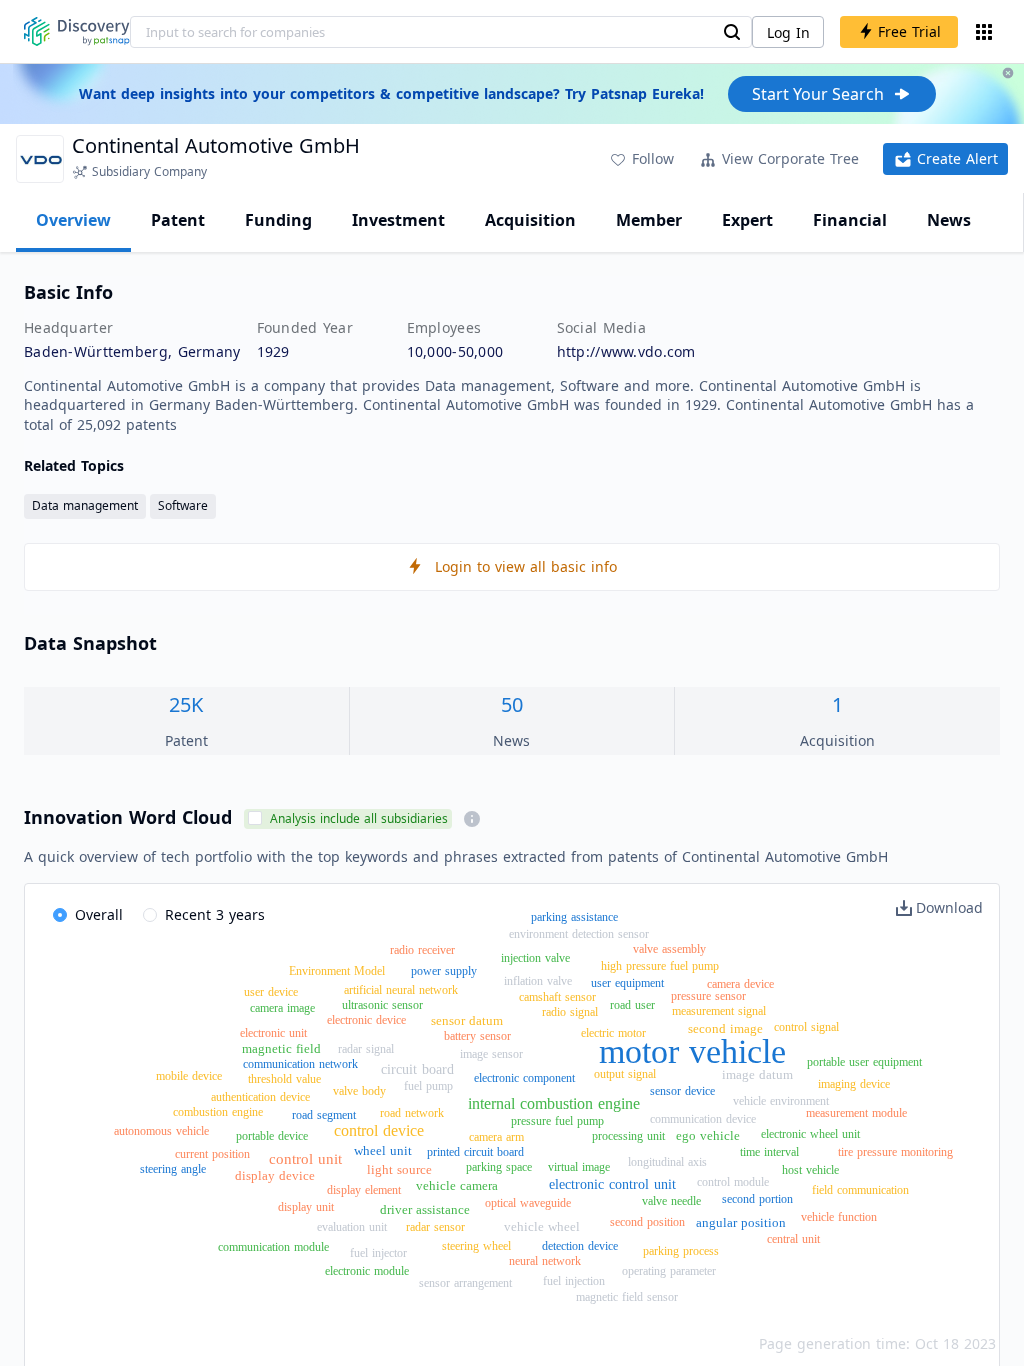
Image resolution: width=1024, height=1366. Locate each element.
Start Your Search (818, 94)
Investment (398, 220)
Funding (278, 220)
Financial (850, 220)
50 (512, 704)
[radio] (88, 916)
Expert (747, 220)
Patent (178, 220)
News (949, 220)
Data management (85, 505)
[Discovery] (77, 31)
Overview (73, 220)
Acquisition (530, 220)
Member (649, 220)
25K (186, 704)
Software (183, 505)
